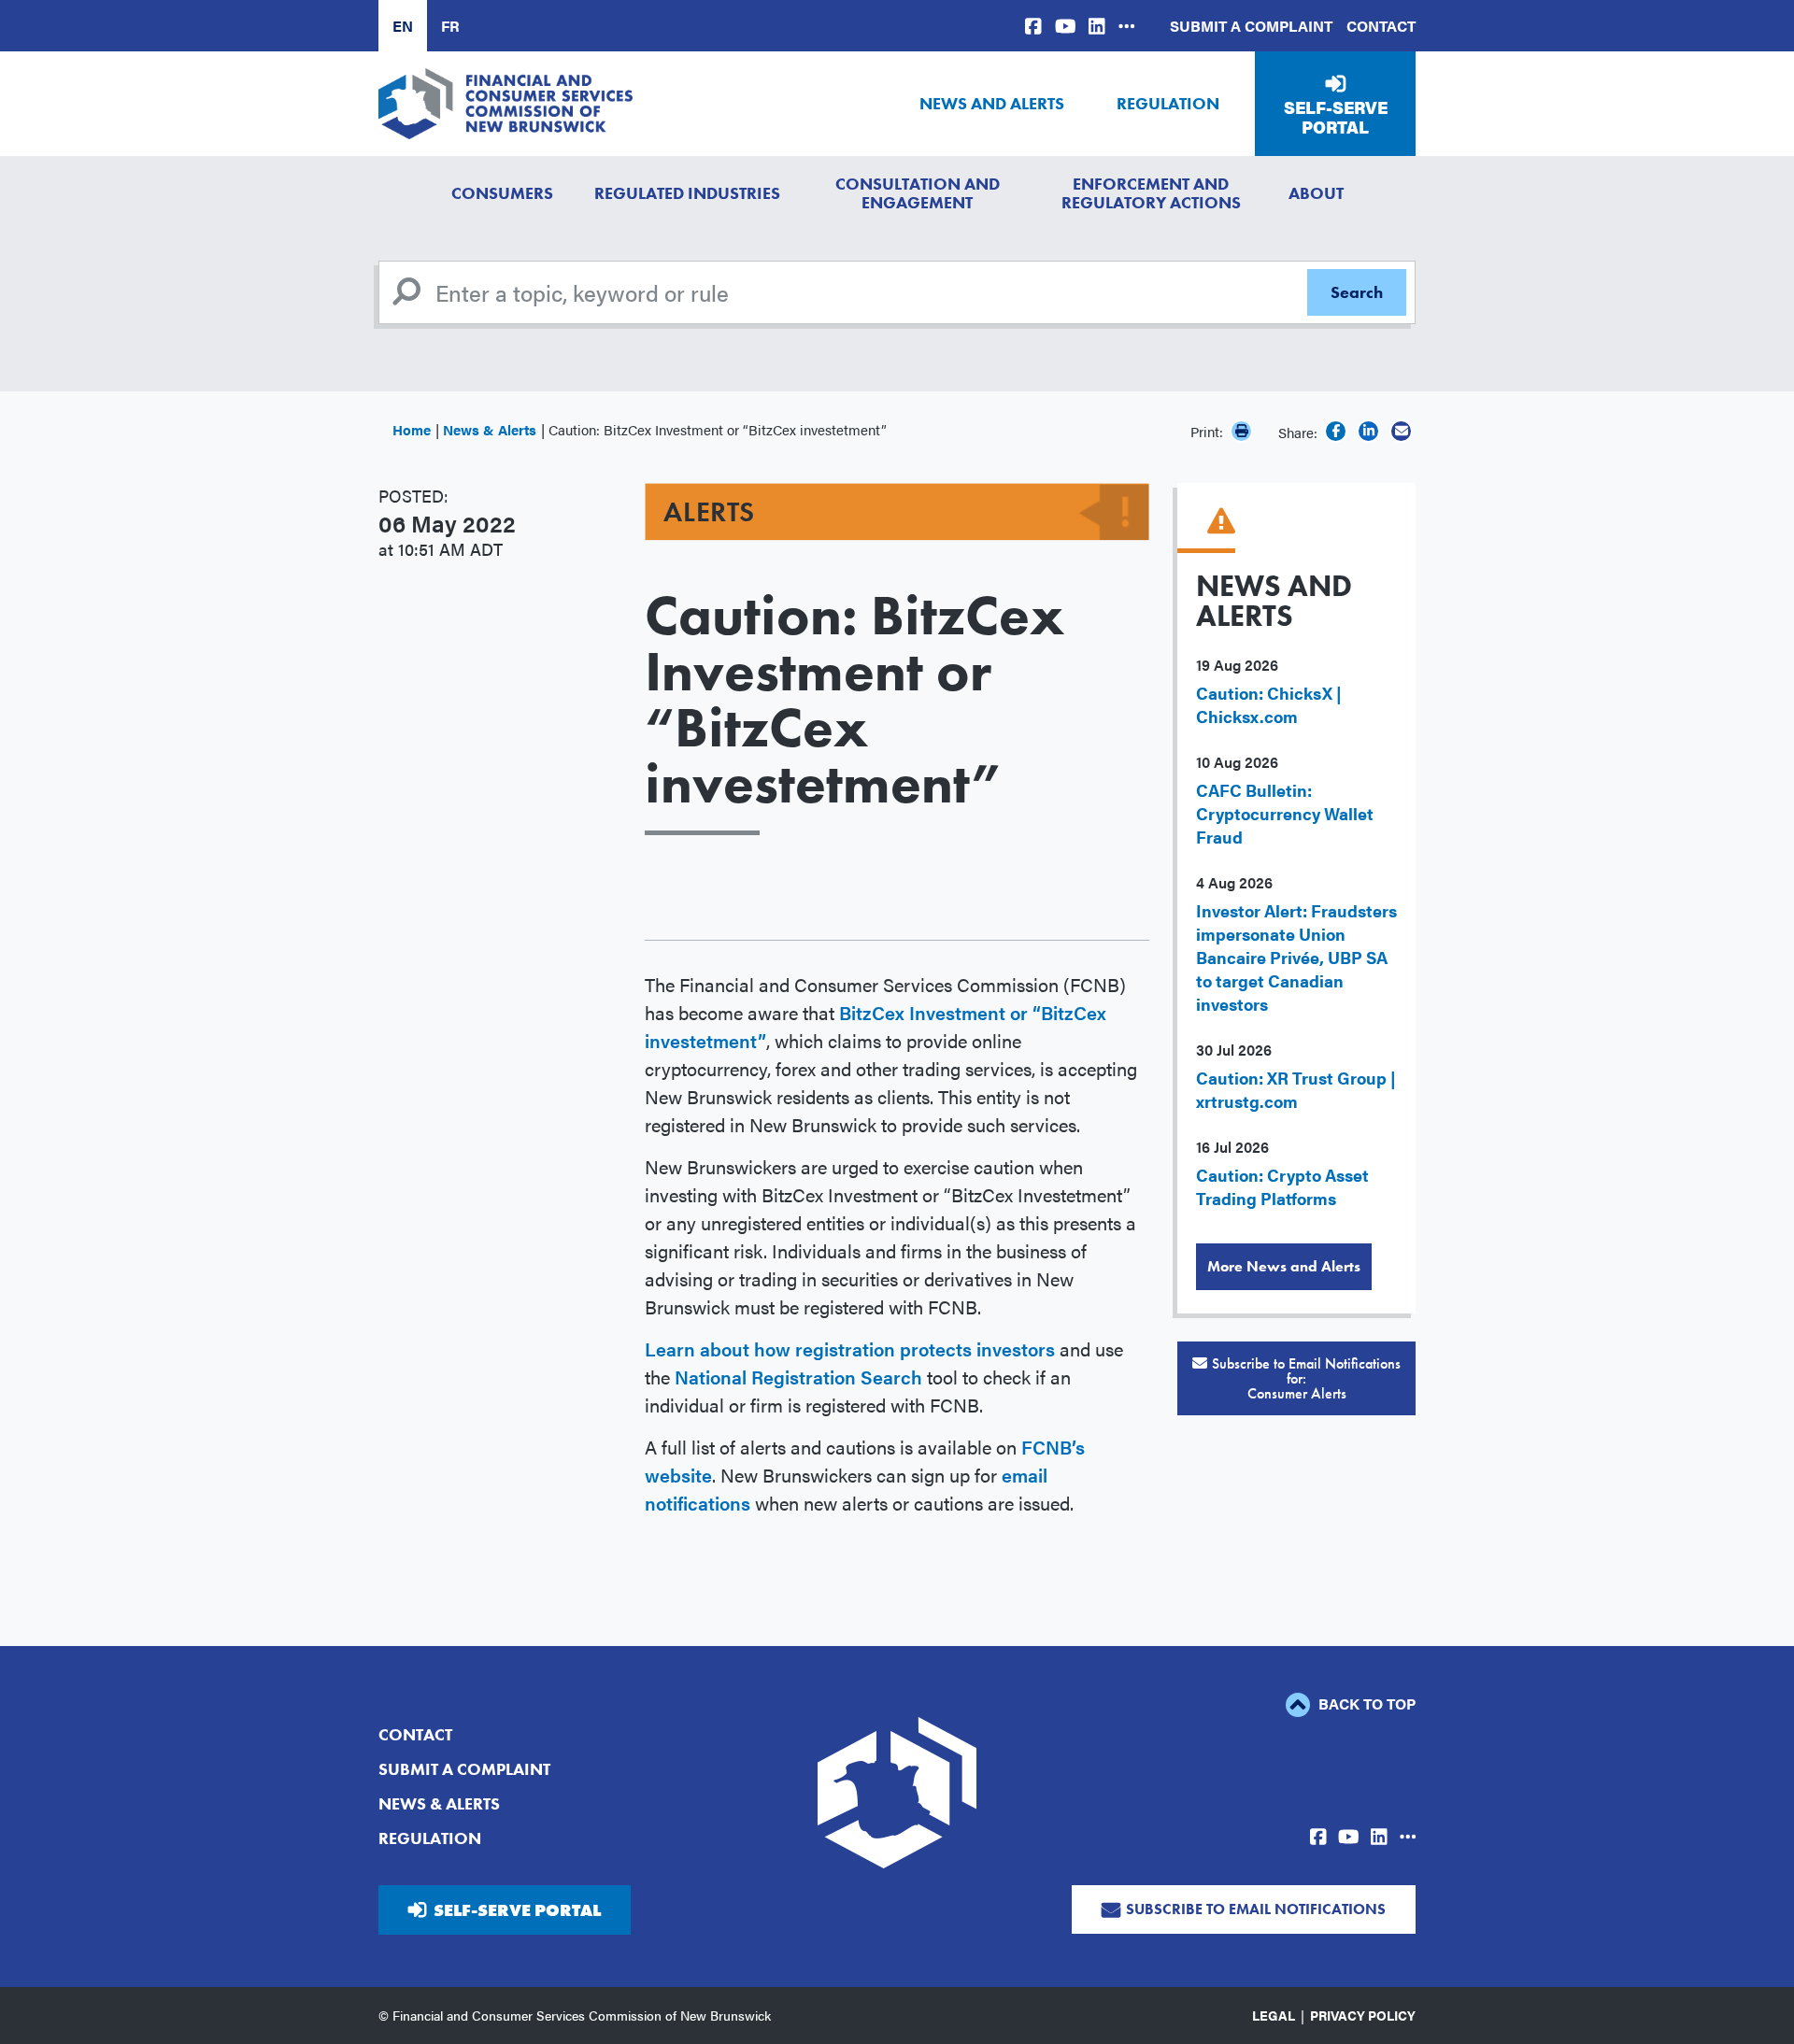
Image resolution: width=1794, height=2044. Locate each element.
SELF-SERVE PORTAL (517, 1910)
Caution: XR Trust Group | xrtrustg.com (1296, 1089)
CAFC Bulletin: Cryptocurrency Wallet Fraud (1285, 813)
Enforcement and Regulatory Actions (1151, 193)
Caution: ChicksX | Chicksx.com (1269, 704)
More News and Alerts (1284, 1266)
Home (412, 429)
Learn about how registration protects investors (850, 1348)
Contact (1381, 26)
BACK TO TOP (1365, 1703)
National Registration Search (798, 1377)
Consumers (502, 193)
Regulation (1168, 103)
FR (450, 26)
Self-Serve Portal (1336, 117)
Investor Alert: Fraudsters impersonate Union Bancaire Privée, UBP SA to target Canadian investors (1296, 957)
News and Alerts (992, 103)
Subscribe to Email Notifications (1256, 1909)
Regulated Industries (687, 193)
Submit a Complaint (1251, 26)
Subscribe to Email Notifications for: (1306, 1378)
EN (403, 26)
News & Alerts (490, 429)
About (1316, 193)
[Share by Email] (1401, 431)
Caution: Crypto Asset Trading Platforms (1282, 1186)
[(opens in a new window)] (1033, 26)
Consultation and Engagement (918, 193)
